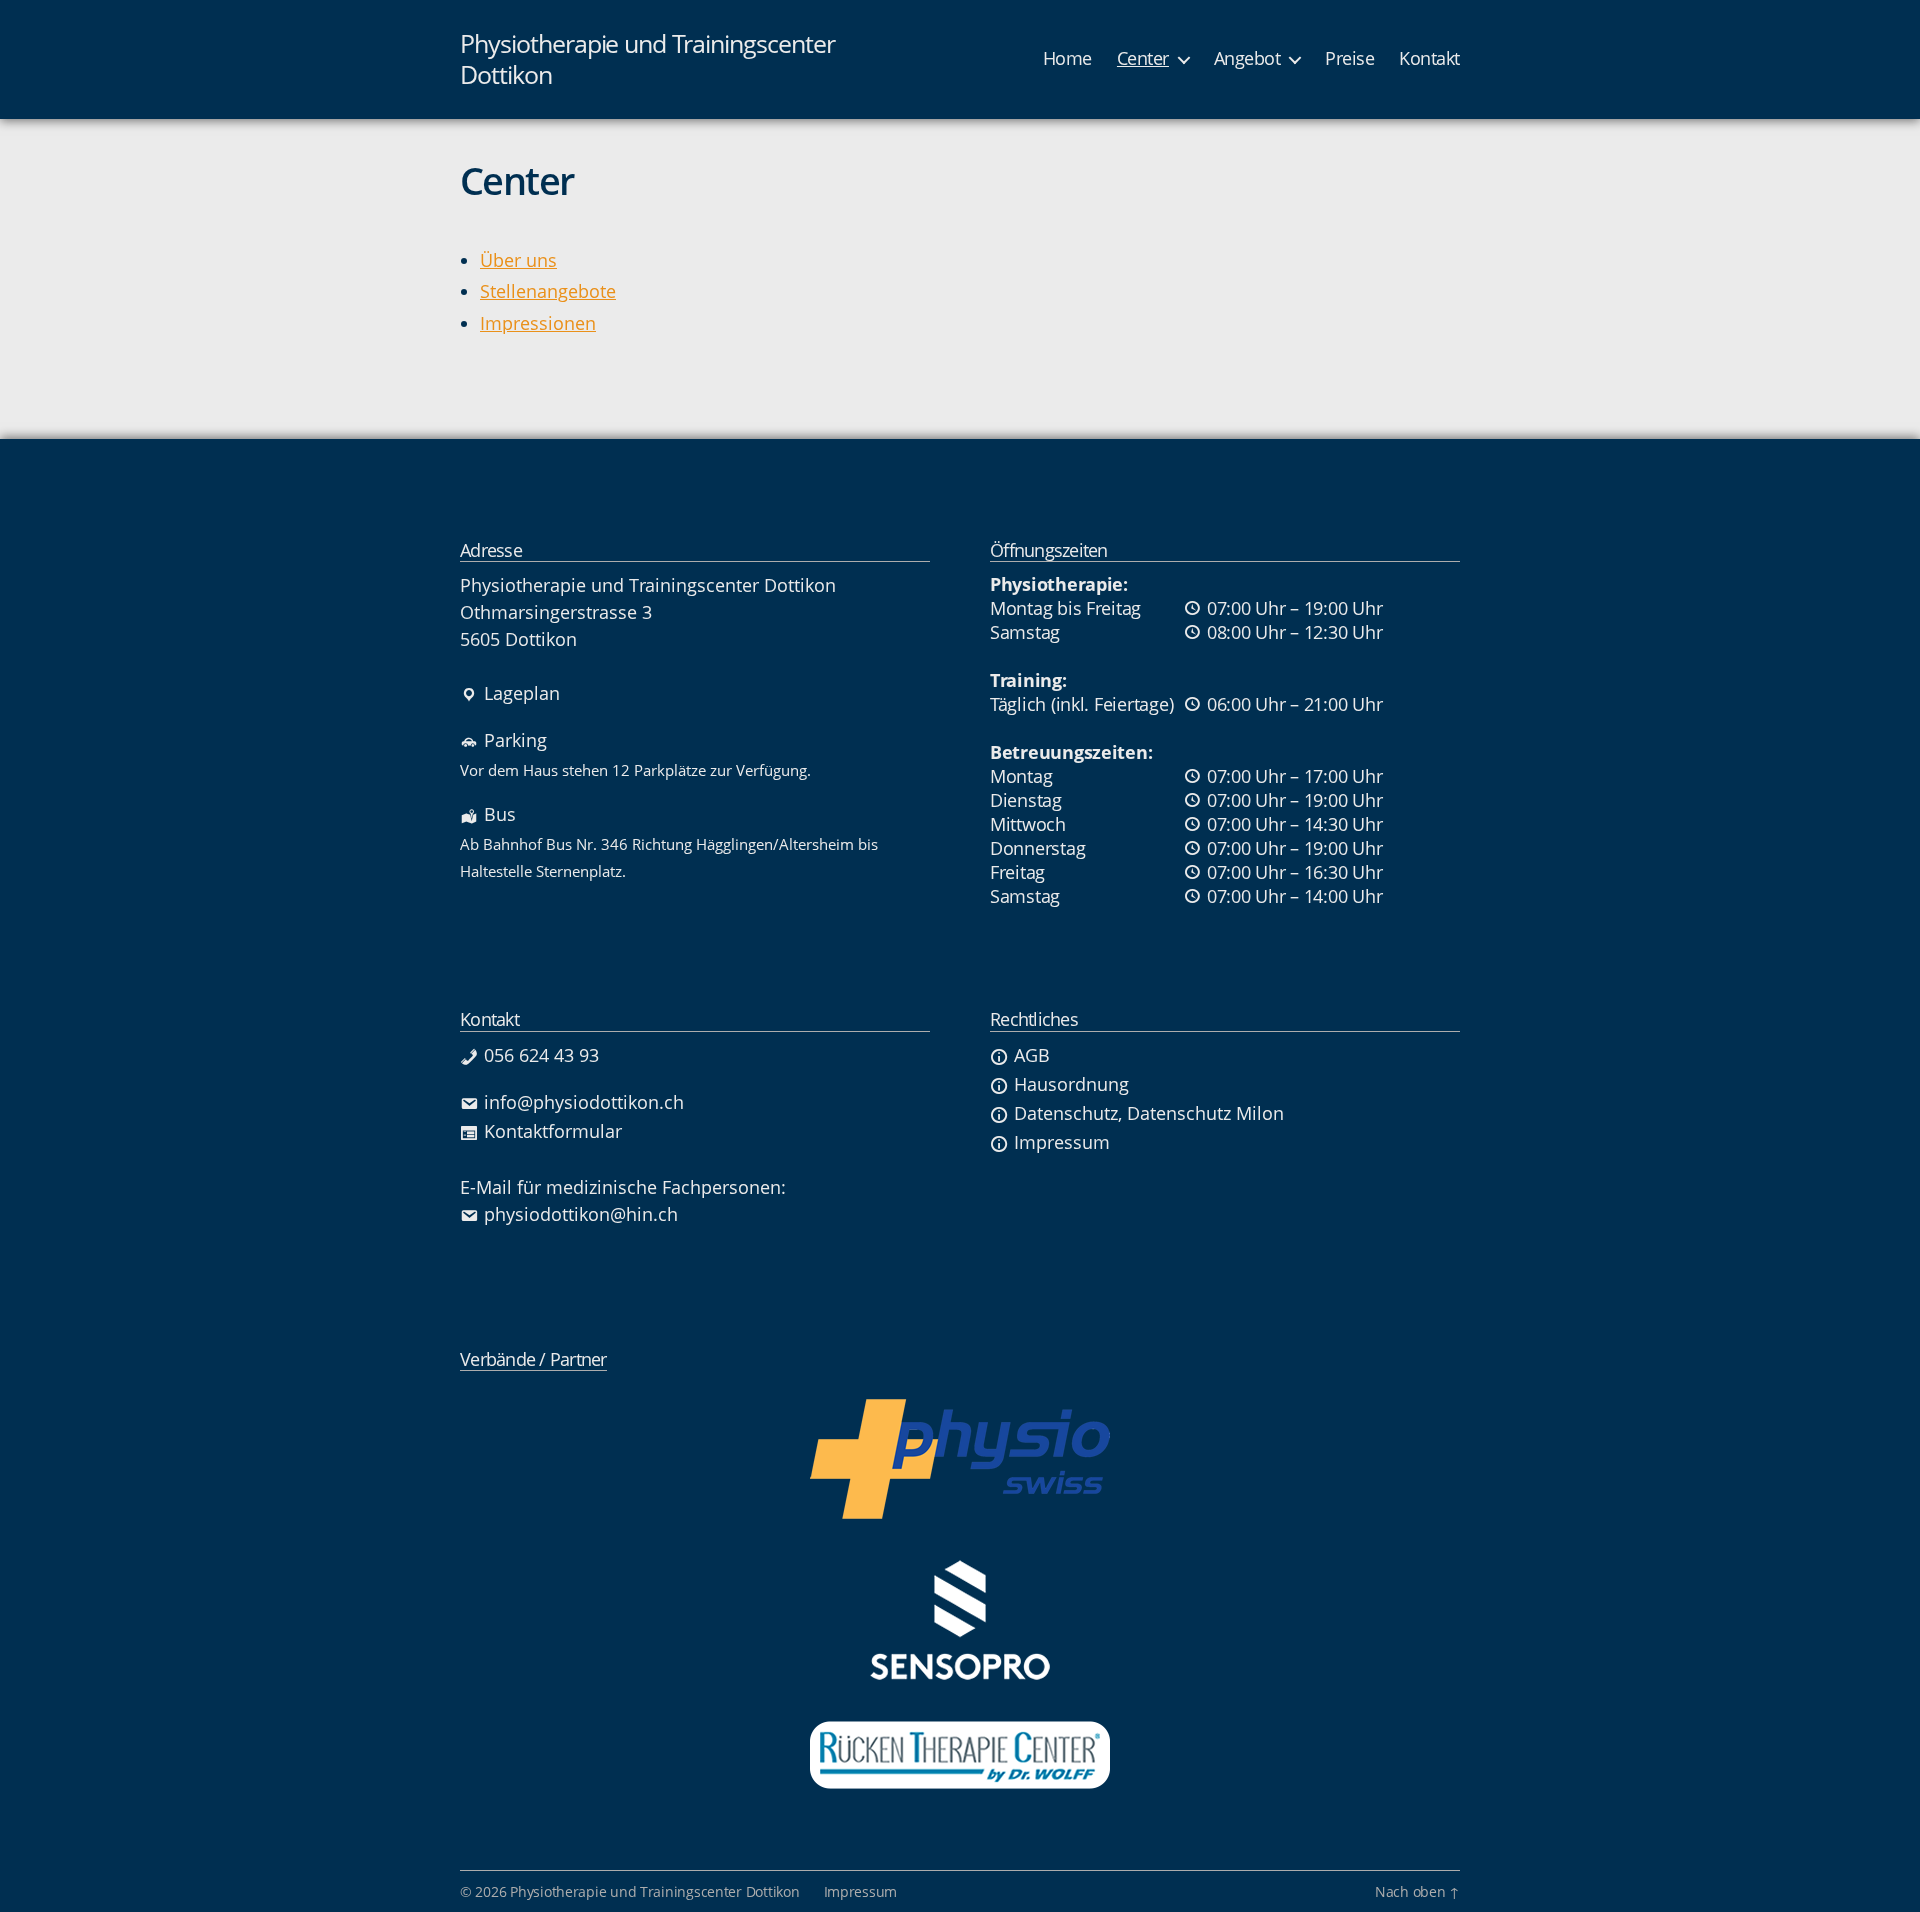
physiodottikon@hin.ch (581, 1214)
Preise (1349, 59)
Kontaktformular (553, 1131)
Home (1067, 59)
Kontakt (1429, 59)
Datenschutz (1066, 1113)
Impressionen (538, 323)
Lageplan (522, 693)
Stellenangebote (548, 291)
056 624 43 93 (541, 1055)
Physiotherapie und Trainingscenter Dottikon (647, 59)
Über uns (518, 260)
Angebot (1247, 59)
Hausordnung (1071, 1084)
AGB (1032, 1055)
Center (1143, 59)
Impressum (1062, 1142)
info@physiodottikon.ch (584, 1102)
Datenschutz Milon (1205, 1113)
